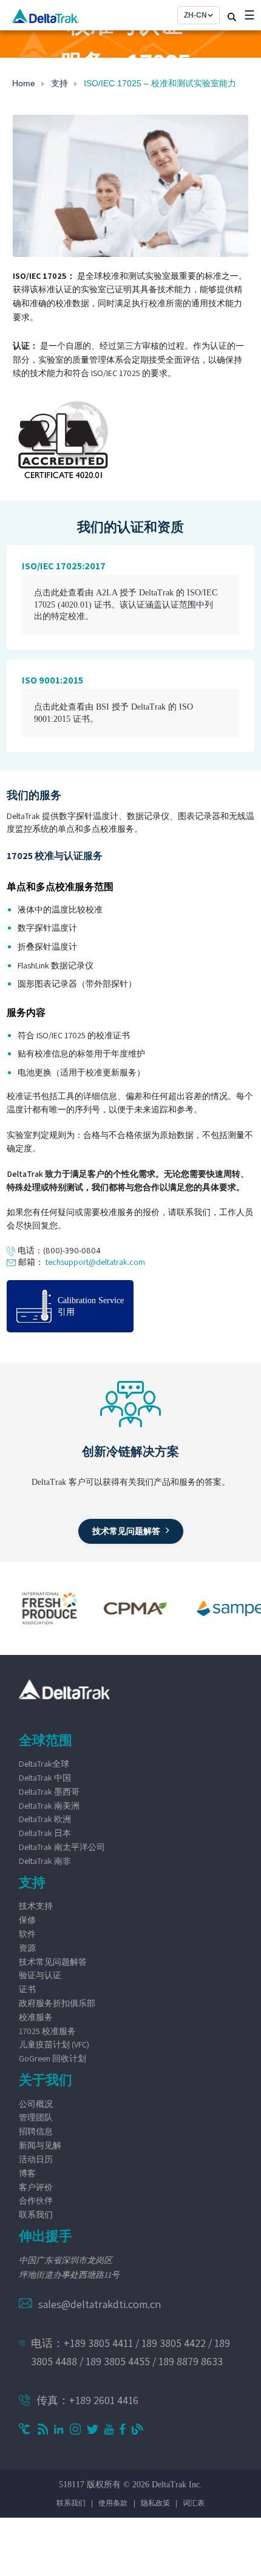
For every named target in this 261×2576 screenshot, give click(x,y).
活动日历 (36, 2159)
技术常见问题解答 (53, 1962)
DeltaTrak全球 (44, 1764)
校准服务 (36, 2017)
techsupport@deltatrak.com (95, 1262)
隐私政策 (155, 2503)
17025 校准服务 (47, 2031)
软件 (27, 1934)
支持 (59, 83)
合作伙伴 (36, 2201)
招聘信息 (36, 2131)
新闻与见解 (40, 2145)
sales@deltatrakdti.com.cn (100, 2304)
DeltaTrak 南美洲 (49, 1806)
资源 (27, 1948)
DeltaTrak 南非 (45, 1861)
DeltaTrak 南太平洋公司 (62, 1847)
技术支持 (36, 1906)
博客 (27, 2173)
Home (24, 83)
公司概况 (36, 2104)
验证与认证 (40, 1975)
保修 (27, 1920)
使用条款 (113, 2503)
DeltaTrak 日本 (45, 1833)
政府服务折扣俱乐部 (57, 2003)
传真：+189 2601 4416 (87, 2400)
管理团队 (36, 2117)
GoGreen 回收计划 (53, 2058)
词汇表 (194, 2503)
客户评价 (36, 2187)
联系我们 (36, 2215)
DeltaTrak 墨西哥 (49, 1792)
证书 (27, 1989)
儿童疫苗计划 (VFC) (54, 2044)
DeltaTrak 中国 (45, 1778)
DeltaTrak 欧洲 (45, 1819)
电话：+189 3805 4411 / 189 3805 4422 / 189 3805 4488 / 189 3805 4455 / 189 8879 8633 (130, 2352)
